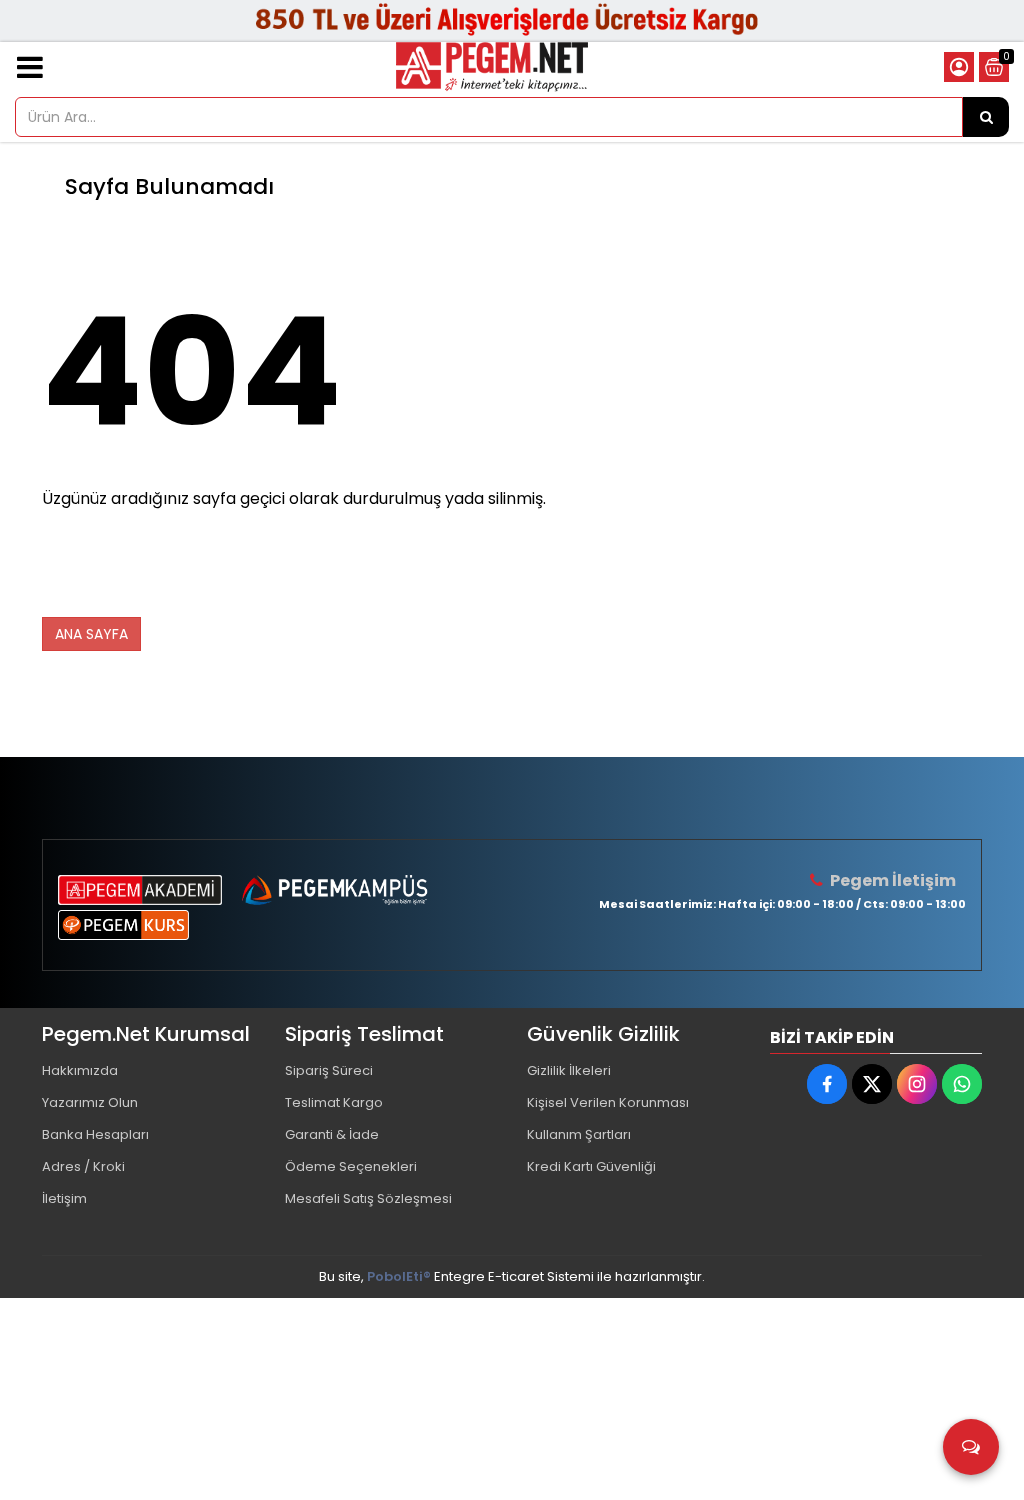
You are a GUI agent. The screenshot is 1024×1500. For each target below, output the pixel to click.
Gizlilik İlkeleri (569, 1070)
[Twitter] (872, 1084)
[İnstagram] (917, 1084)
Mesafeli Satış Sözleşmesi (368, 1198)
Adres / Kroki (83, 1166)
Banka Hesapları (95, 1134)
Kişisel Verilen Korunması (608, 1102)
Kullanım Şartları (579, 1134)
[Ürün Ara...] (986, 117)
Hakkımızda (80, 1070)
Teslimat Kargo (334, 1102)
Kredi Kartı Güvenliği (591, 1166)
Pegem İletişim (893, 880)
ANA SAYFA (91, 634)
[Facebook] (827, 1084)
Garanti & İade (332, 1134)
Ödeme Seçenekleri (351, 1166)
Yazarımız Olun (90, 1102)
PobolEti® (399, 1276)
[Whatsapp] (962, 1084)
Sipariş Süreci (329, 1070)
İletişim (64, 1198)
